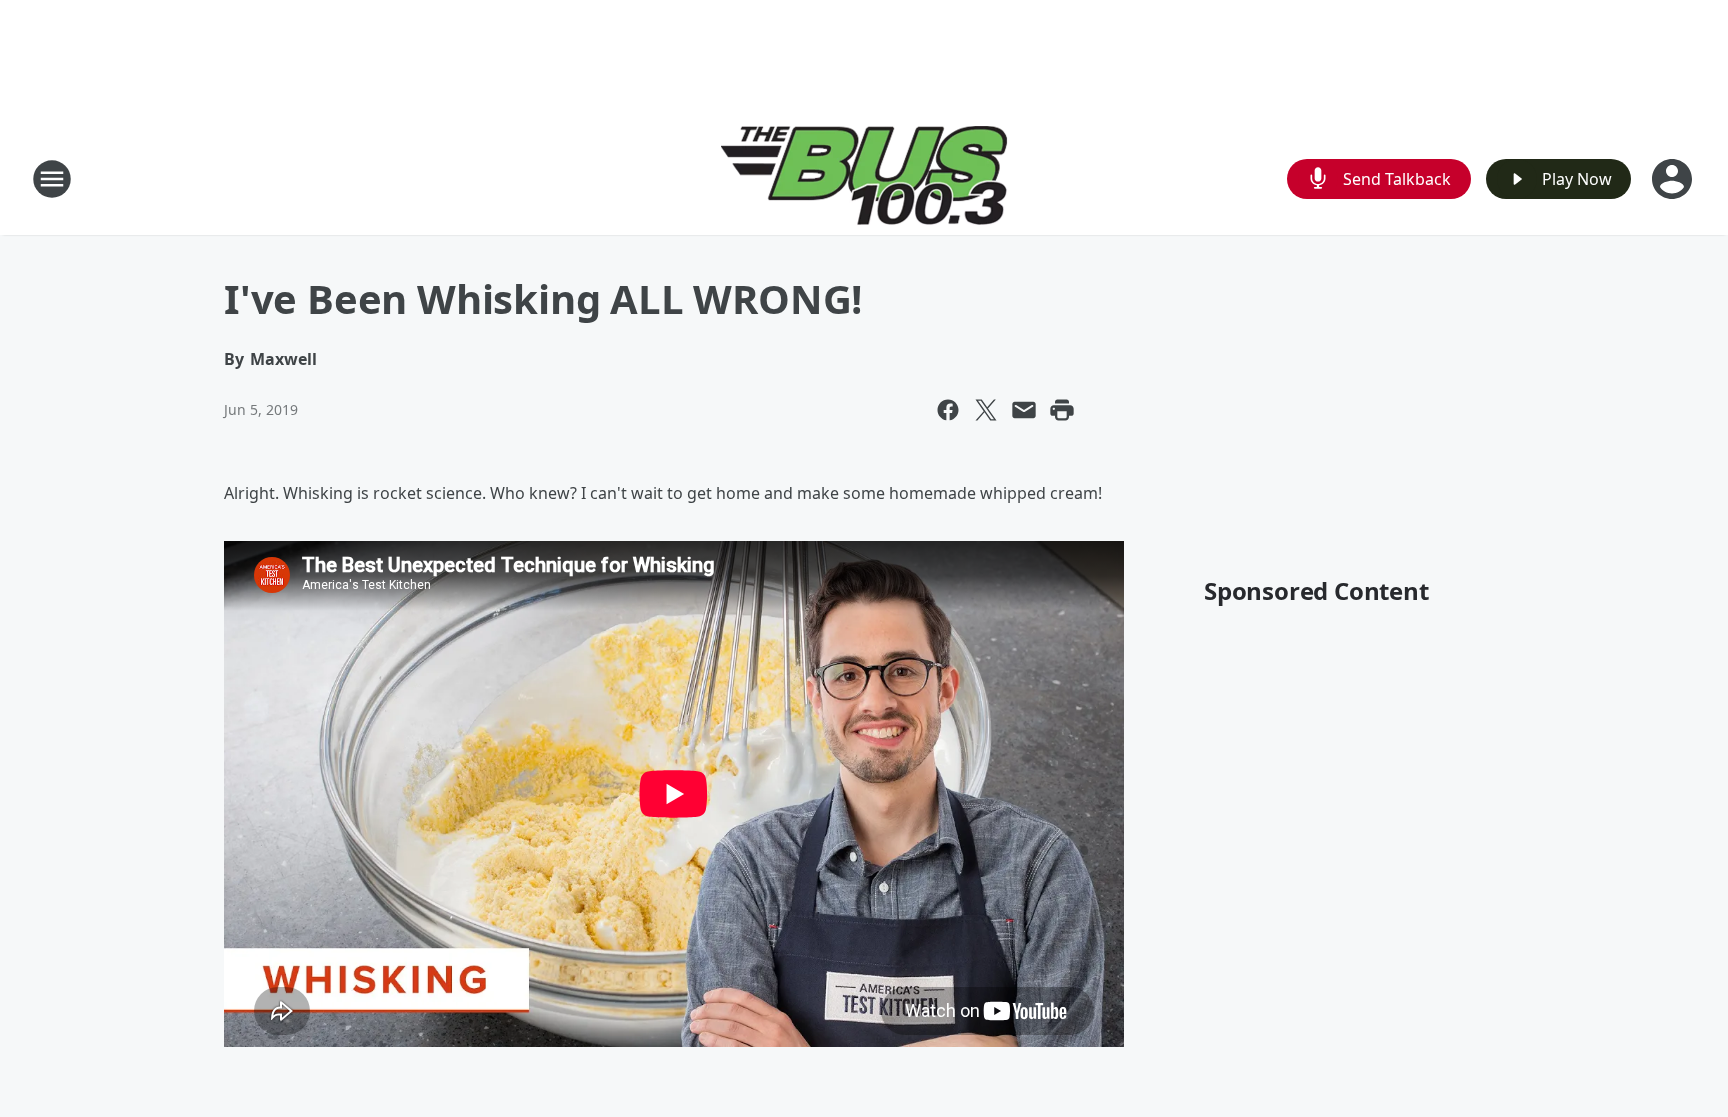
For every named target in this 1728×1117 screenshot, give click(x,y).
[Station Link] (864, 178)
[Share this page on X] (986, 410)
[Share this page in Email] (1024, 410)
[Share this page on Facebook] (948, 410)
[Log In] (1674, 179)
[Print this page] (1062, 410)
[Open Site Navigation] (52, 179)
